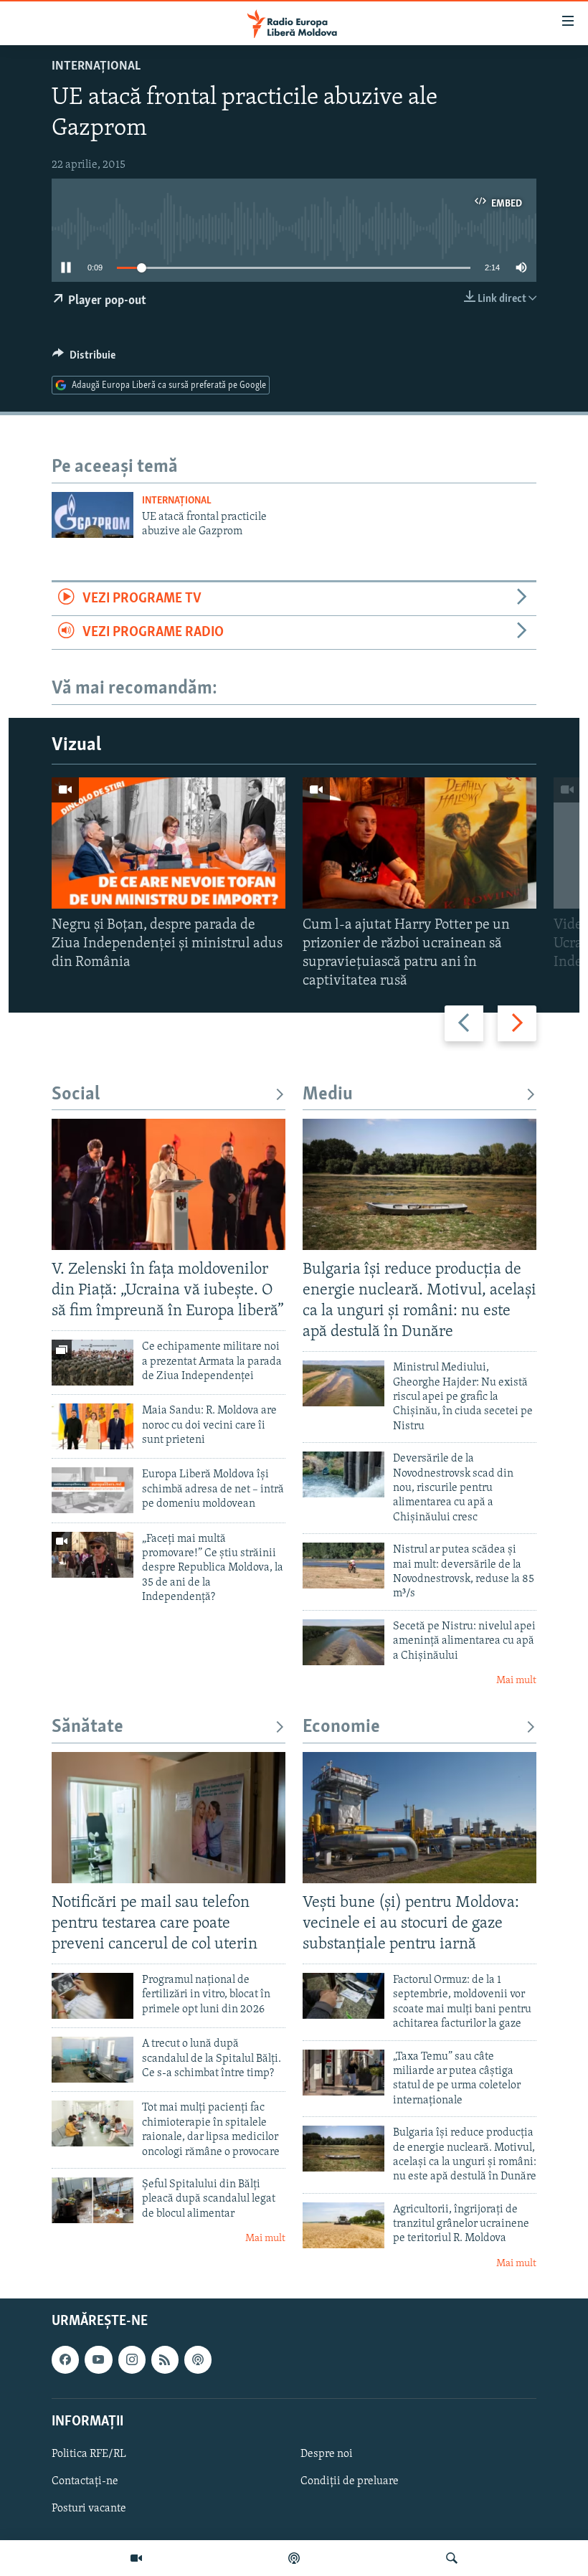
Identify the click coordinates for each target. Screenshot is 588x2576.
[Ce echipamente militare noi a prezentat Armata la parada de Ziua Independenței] (93, 1363)
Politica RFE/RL (89, 2454)
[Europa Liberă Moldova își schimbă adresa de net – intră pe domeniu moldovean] (93, 1490)
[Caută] (452, 2558)
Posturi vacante (89, 2509)
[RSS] (165, 2360)
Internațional (96, 67)
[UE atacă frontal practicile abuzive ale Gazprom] (93, 515)
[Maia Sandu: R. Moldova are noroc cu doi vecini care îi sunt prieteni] (93, 1426)
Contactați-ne (85, 2481)
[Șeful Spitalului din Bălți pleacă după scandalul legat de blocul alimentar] (93, 2200)
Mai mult (516, 1681)
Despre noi (327, 2454)
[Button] (84, 359)
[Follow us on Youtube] (98, 2360)
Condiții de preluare (350, 2481)
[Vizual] (136, 2558)
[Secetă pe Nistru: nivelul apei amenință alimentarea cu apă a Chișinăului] (343, 1642)
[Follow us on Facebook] (65, 2360)
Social (76, 1095)
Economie (341, 1727)
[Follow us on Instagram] (132, 2360)
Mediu (328, 1095)
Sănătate (87, 1727)
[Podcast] (294, 2558)
